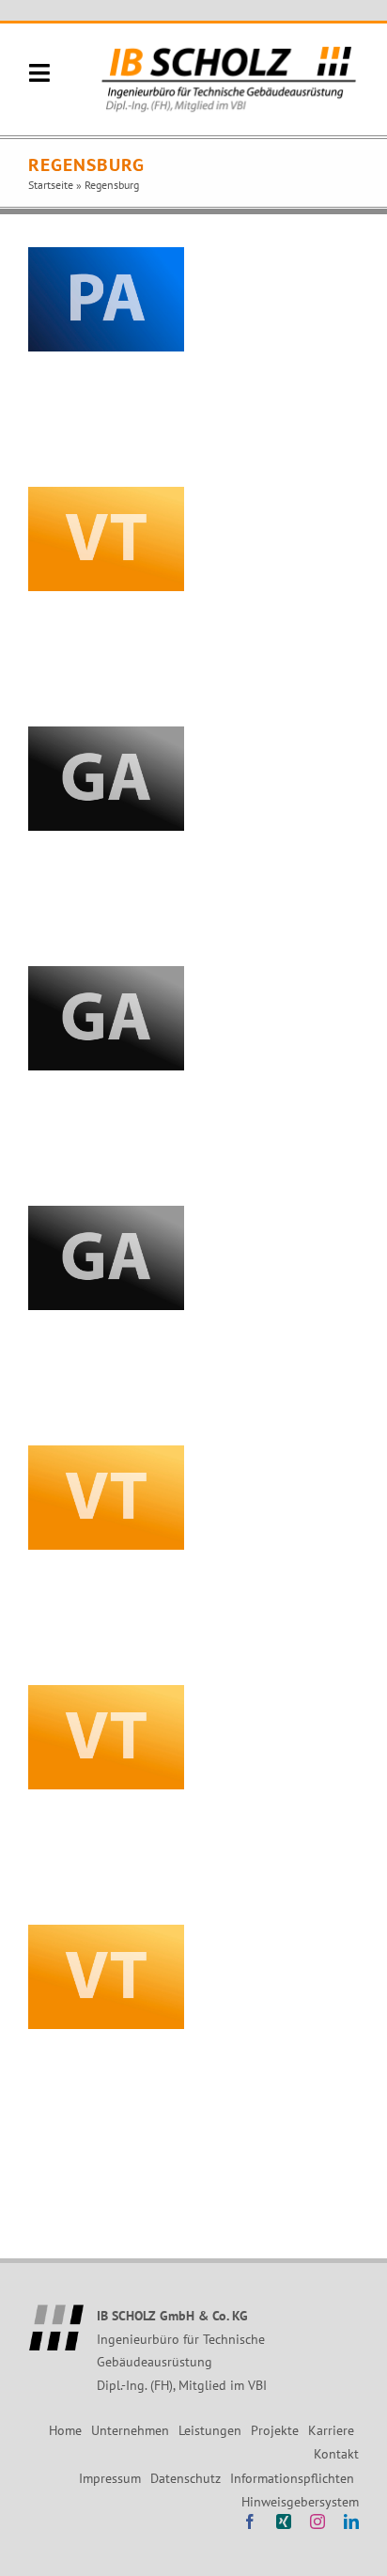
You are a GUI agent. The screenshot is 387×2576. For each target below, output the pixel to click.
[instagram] (317, 2521)
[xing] (284, 2521)
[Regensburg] (106, 299)
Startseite (51, 185)
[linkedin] (351, 2521)
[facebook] (250, 2521)
